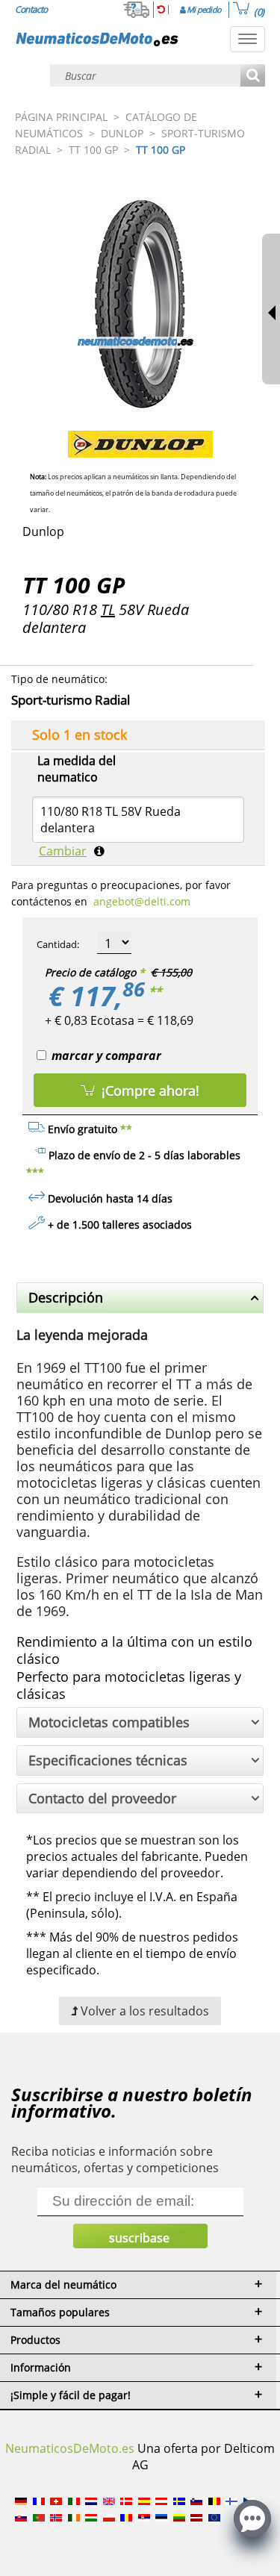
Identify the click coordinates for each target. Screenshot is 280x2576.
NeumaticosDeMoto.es (70, 2448)
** (155, 991)
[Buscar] (253, 77)
